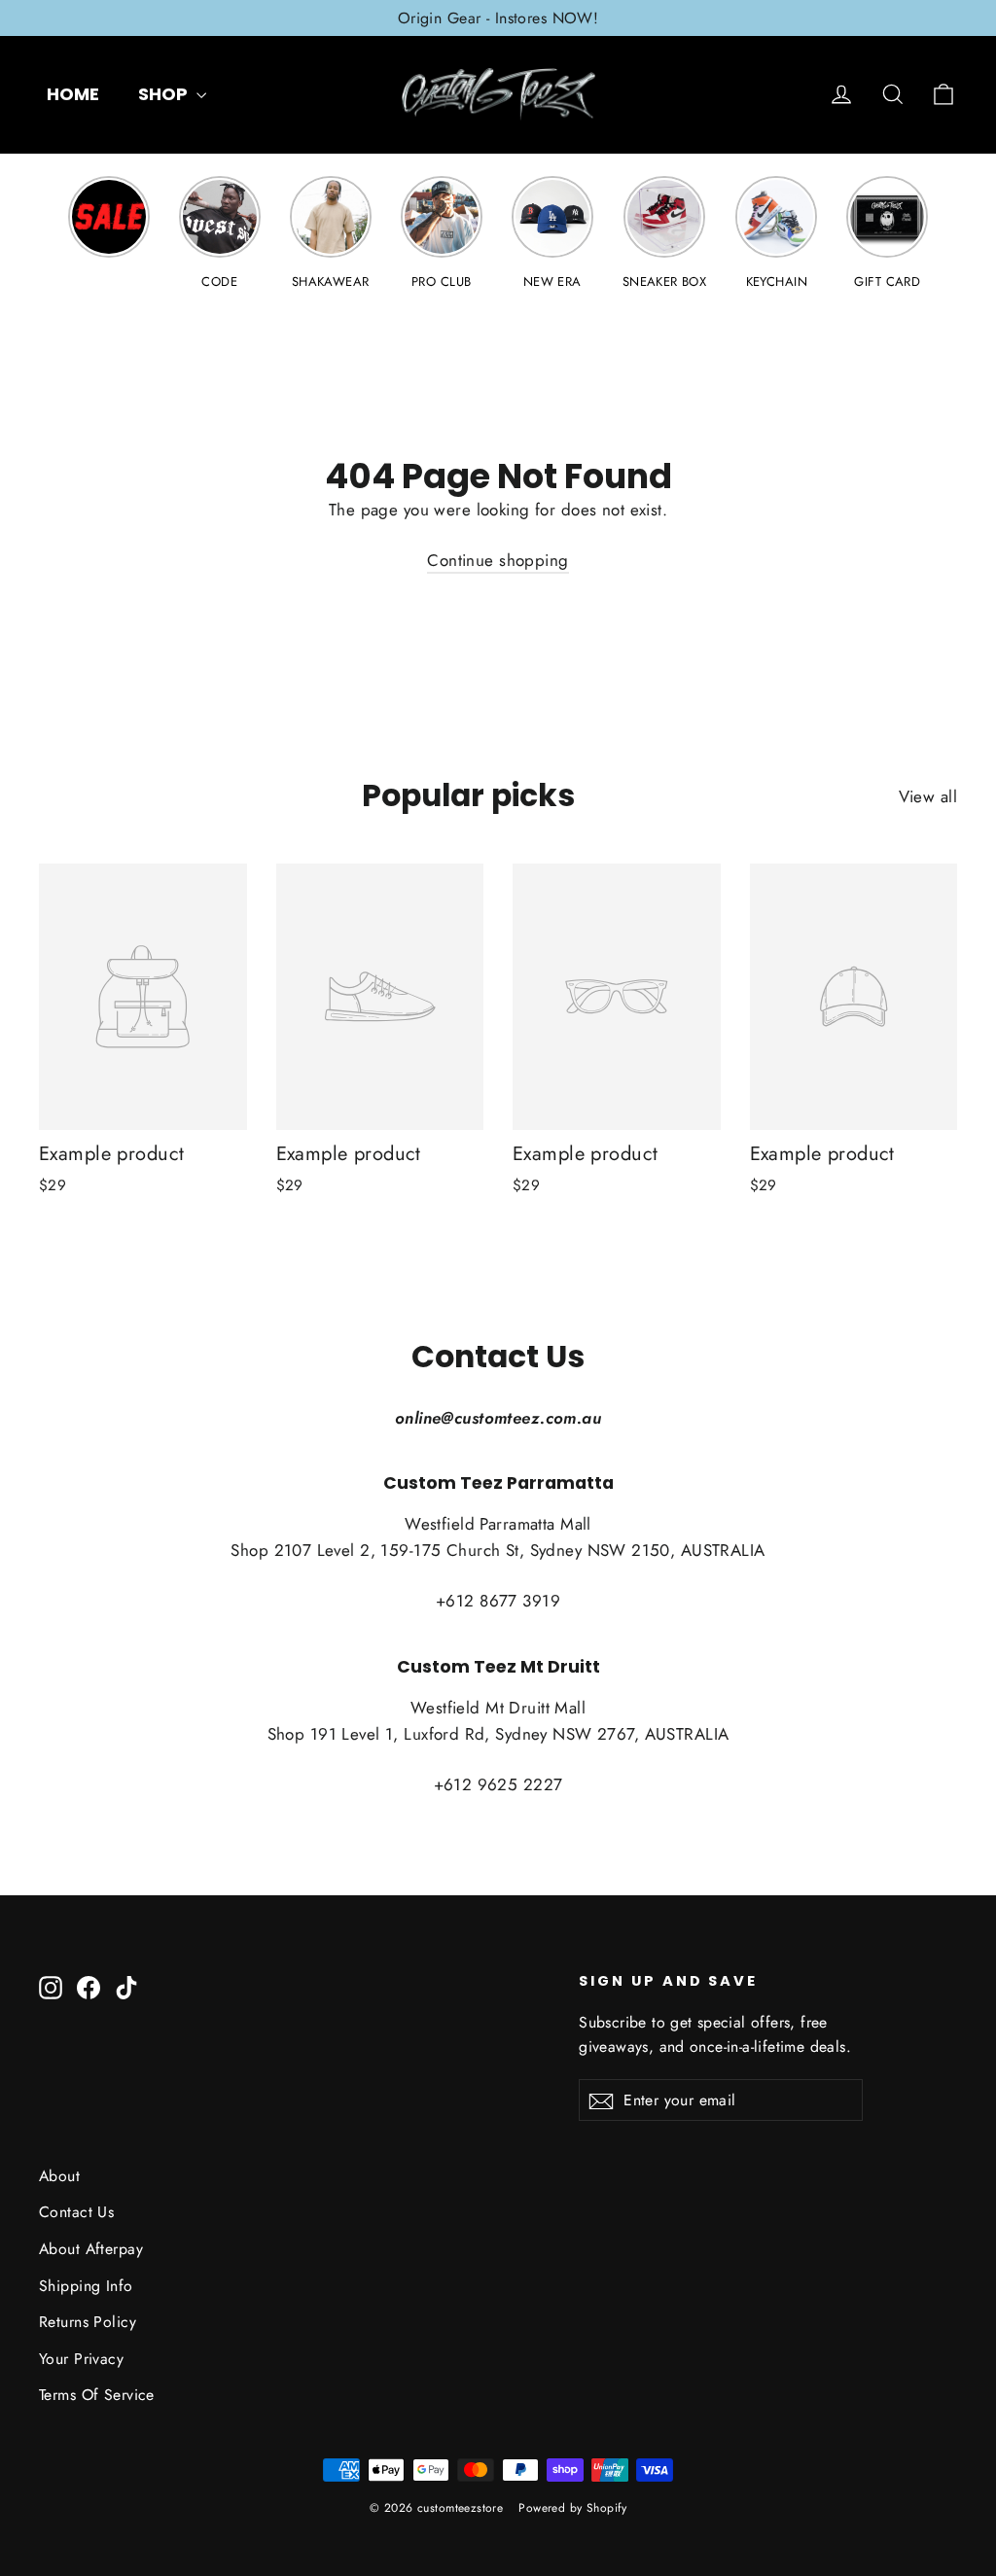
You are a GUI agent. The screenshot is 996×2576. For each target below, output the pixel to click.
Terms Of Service (97, 2395)
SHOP (165, 94)
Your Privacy (81, 2359)
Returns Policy (88, 2322)
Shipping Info (86, 2286)
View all (928, 796)
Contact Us (76, 2212)
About (59, 2176)
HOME (73, 94)
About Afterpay (91, 2249)
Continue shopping (498, 560)
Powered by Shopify (572, 2508)
